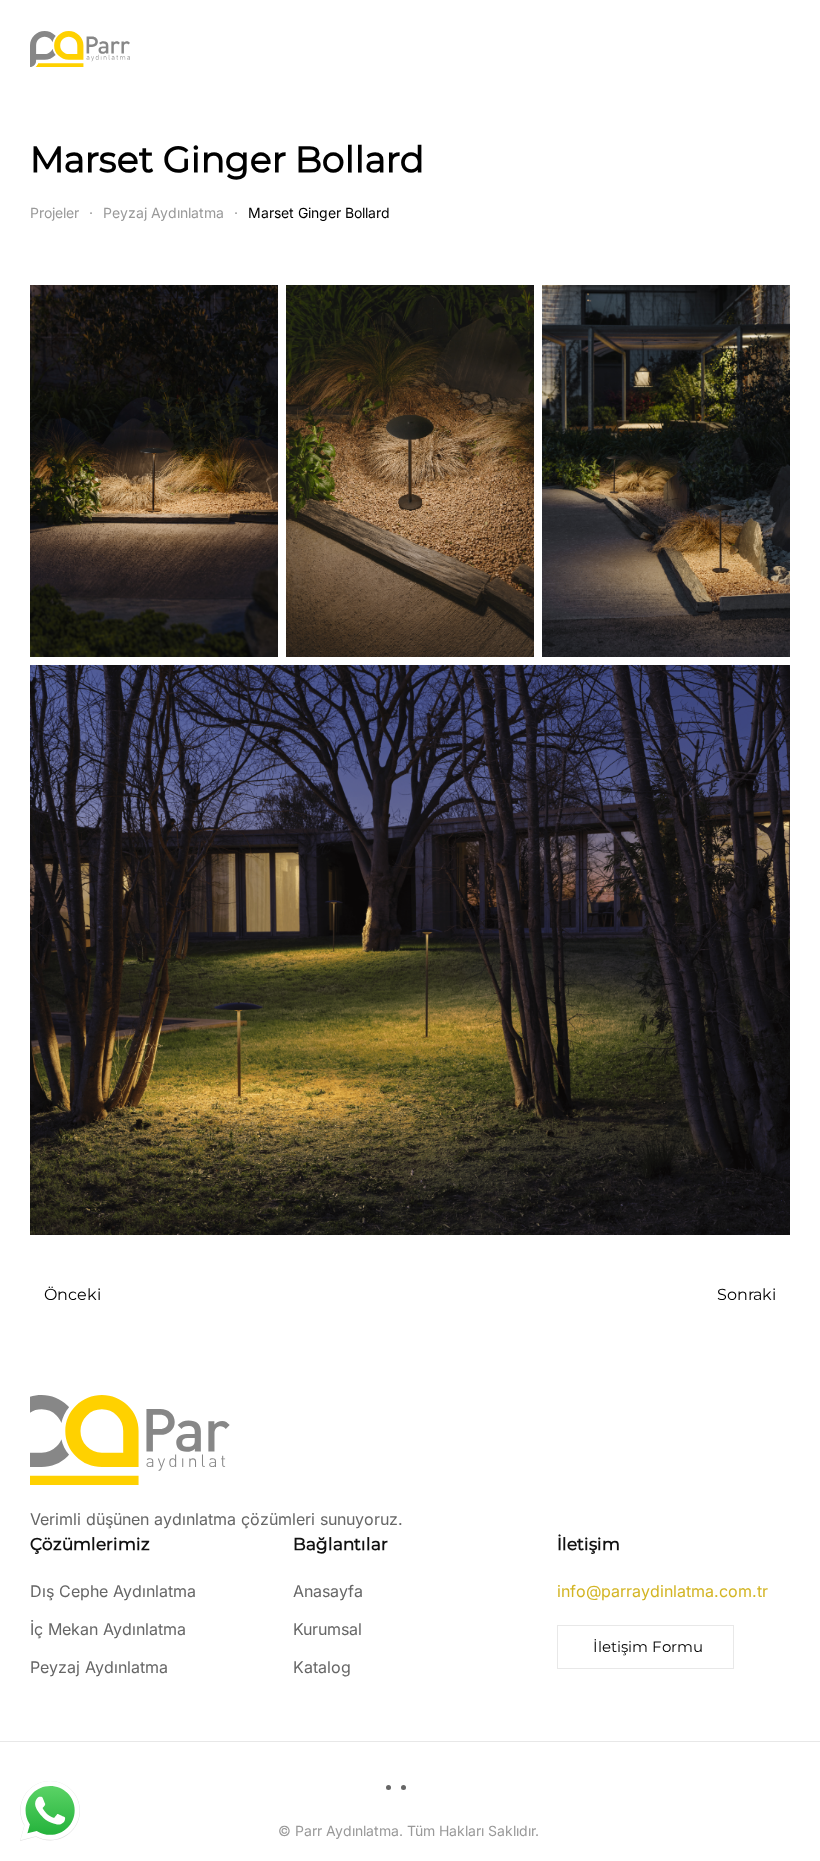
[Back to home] (80, 49)
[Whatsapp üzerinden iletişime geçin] (55, 1811)
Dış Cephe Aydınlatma (113, 1591)
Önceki (72, 1294)
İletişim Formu (648, 1646)
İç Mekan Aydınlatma (108, 1629)
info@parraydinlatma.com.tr (662, 1591)
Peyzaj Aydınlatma (99, 1667)
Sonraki (746, 1294)
